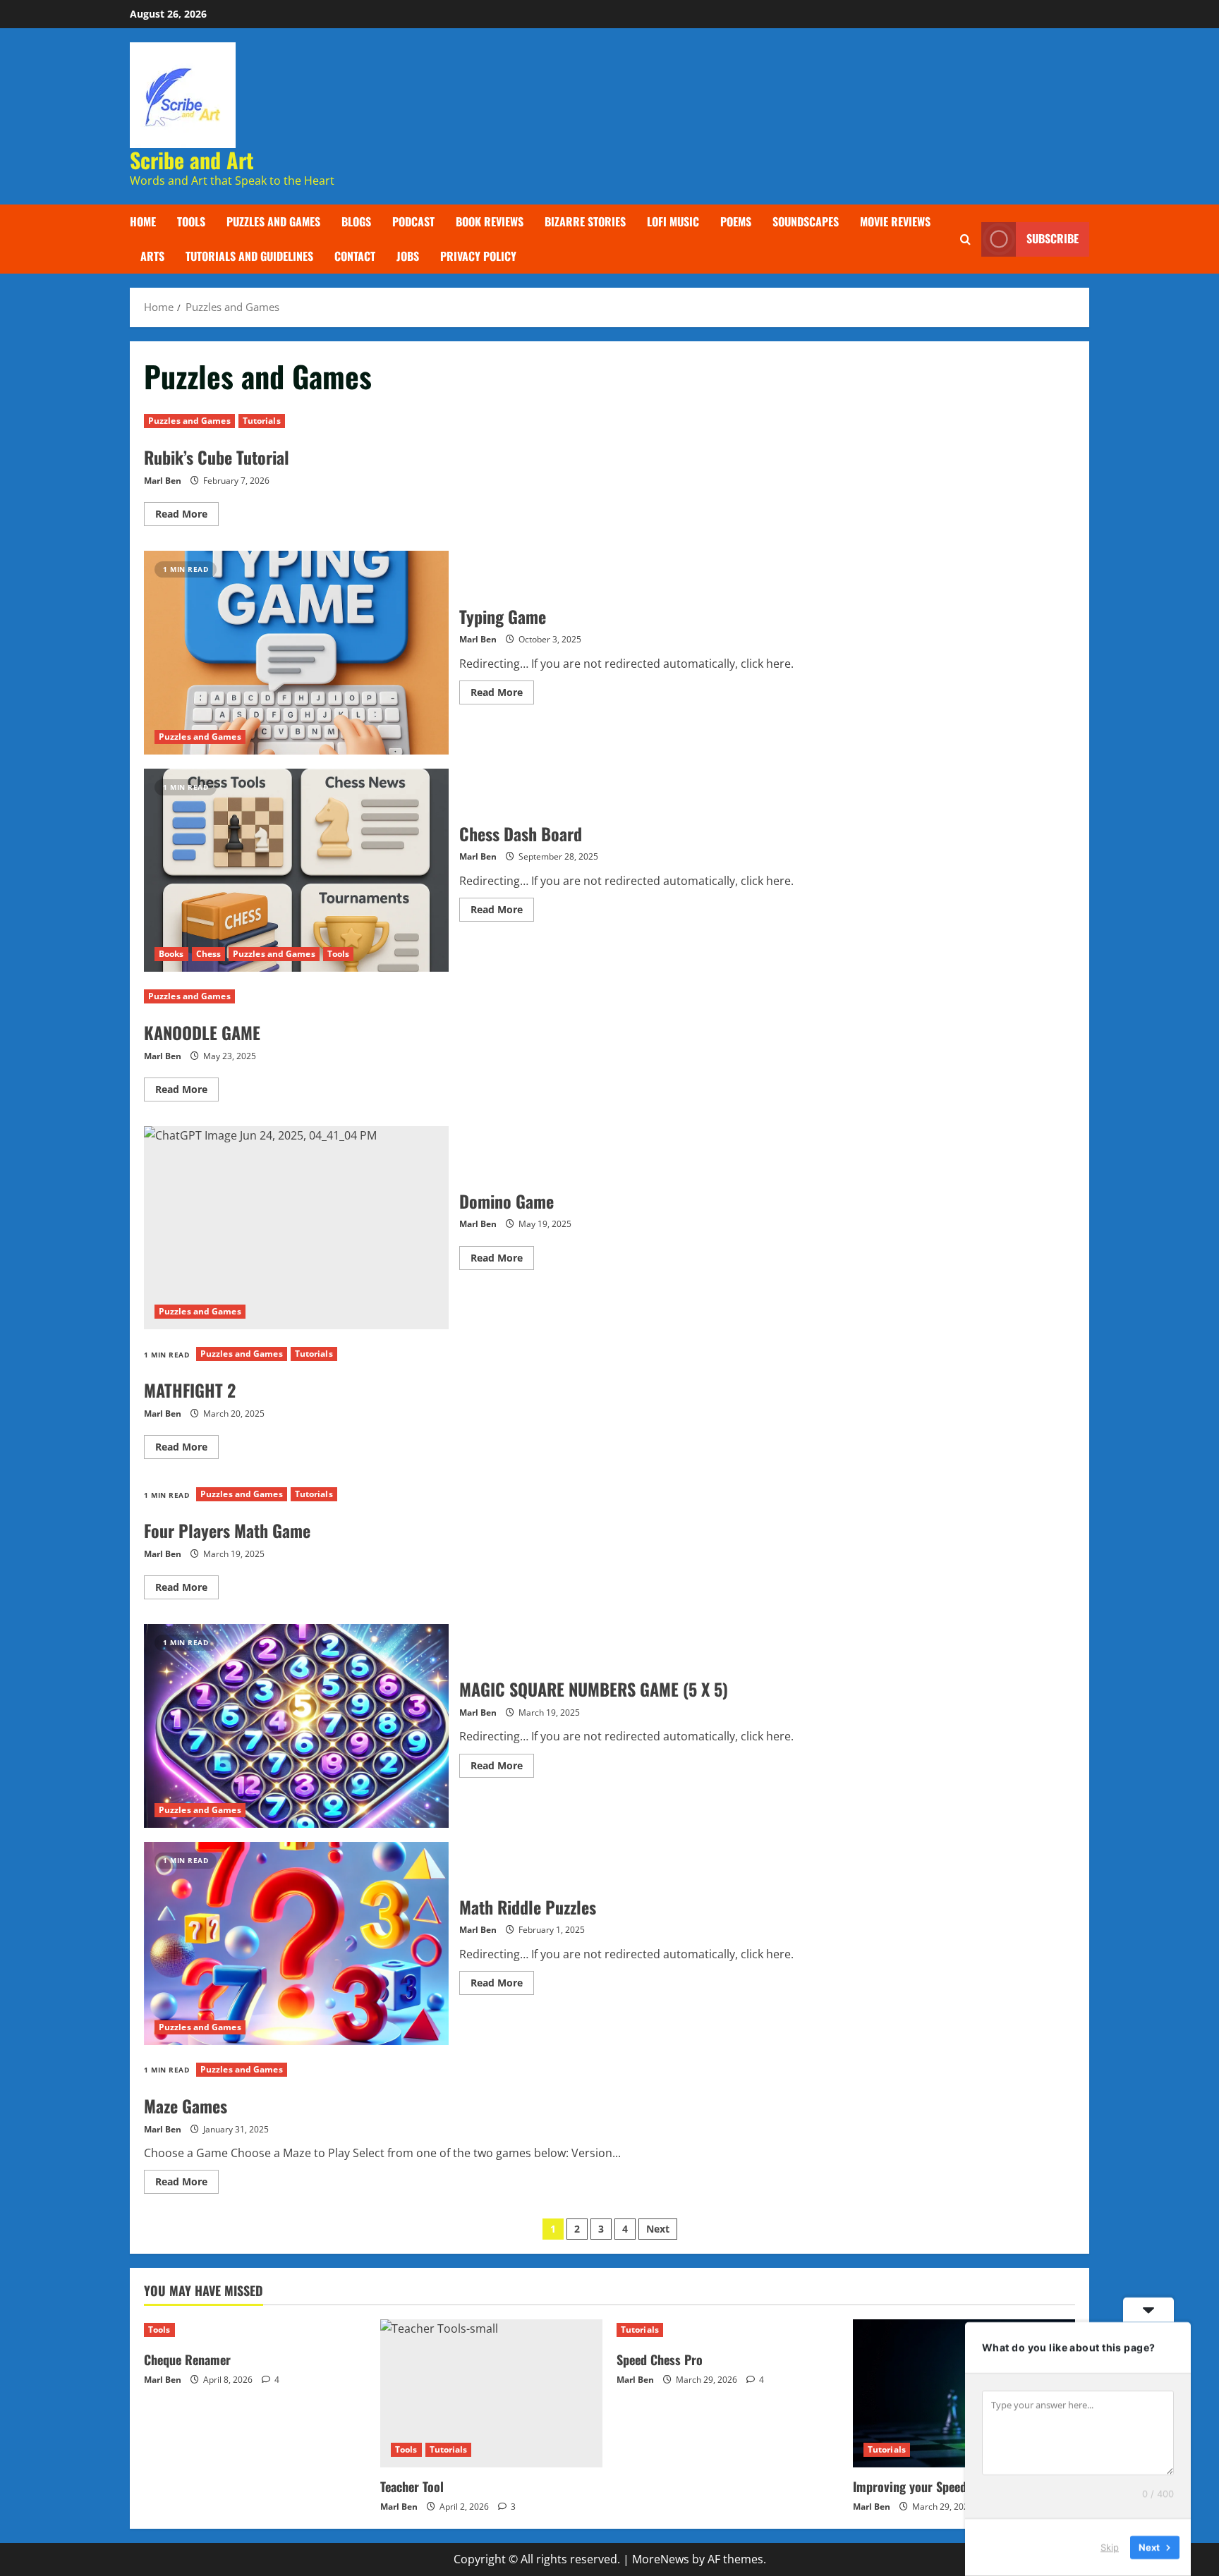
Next (658, 2229)
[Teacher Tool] (491, 2393)
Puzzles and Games (273, 221)
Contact (355, 256)
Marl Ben (163, 481)
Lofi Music (673, 221)
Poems (736, 221)
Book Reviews (490, 221)
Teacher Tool (412, 2486)
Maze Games (186, 2106)
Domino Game (296, 1228)
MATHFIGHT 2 (190, 1390)
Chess (209, 954)
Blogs (356, 221)
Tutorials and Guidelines (249, 256)
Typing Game (296, 652)
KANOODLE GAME (202, 1032)
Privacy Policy (478, 256)
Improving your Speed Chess (927, 2486)
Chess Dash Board (296, 870)
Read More (187, 516)
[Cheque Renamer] (255, 2330)
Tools (339, 954)
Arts (152, 256)
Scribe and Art (192, 160)
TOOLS (191, 221)
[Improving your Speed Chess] (964, 2393)
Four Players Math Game (227, 1530)
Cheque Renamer (187, 2360)
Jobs (408, 256)
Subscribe (1053, 239)
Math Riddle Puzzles (296, 1943)
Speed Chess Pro (660, 2360)
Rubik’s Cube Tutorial (217, 457)
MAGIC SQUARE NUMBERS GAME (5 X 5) (296, 1726)
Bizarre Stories (585, 221)
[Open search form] (965, 239)
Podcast (413, 221)
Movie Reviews (895, 221)
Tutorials (262, 421)
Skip (1110, 2547)
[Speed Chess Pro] (728, 2330)
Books (171, 954)
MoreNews (661, 2559)
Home (143, 221)
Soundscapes (806, 221)
